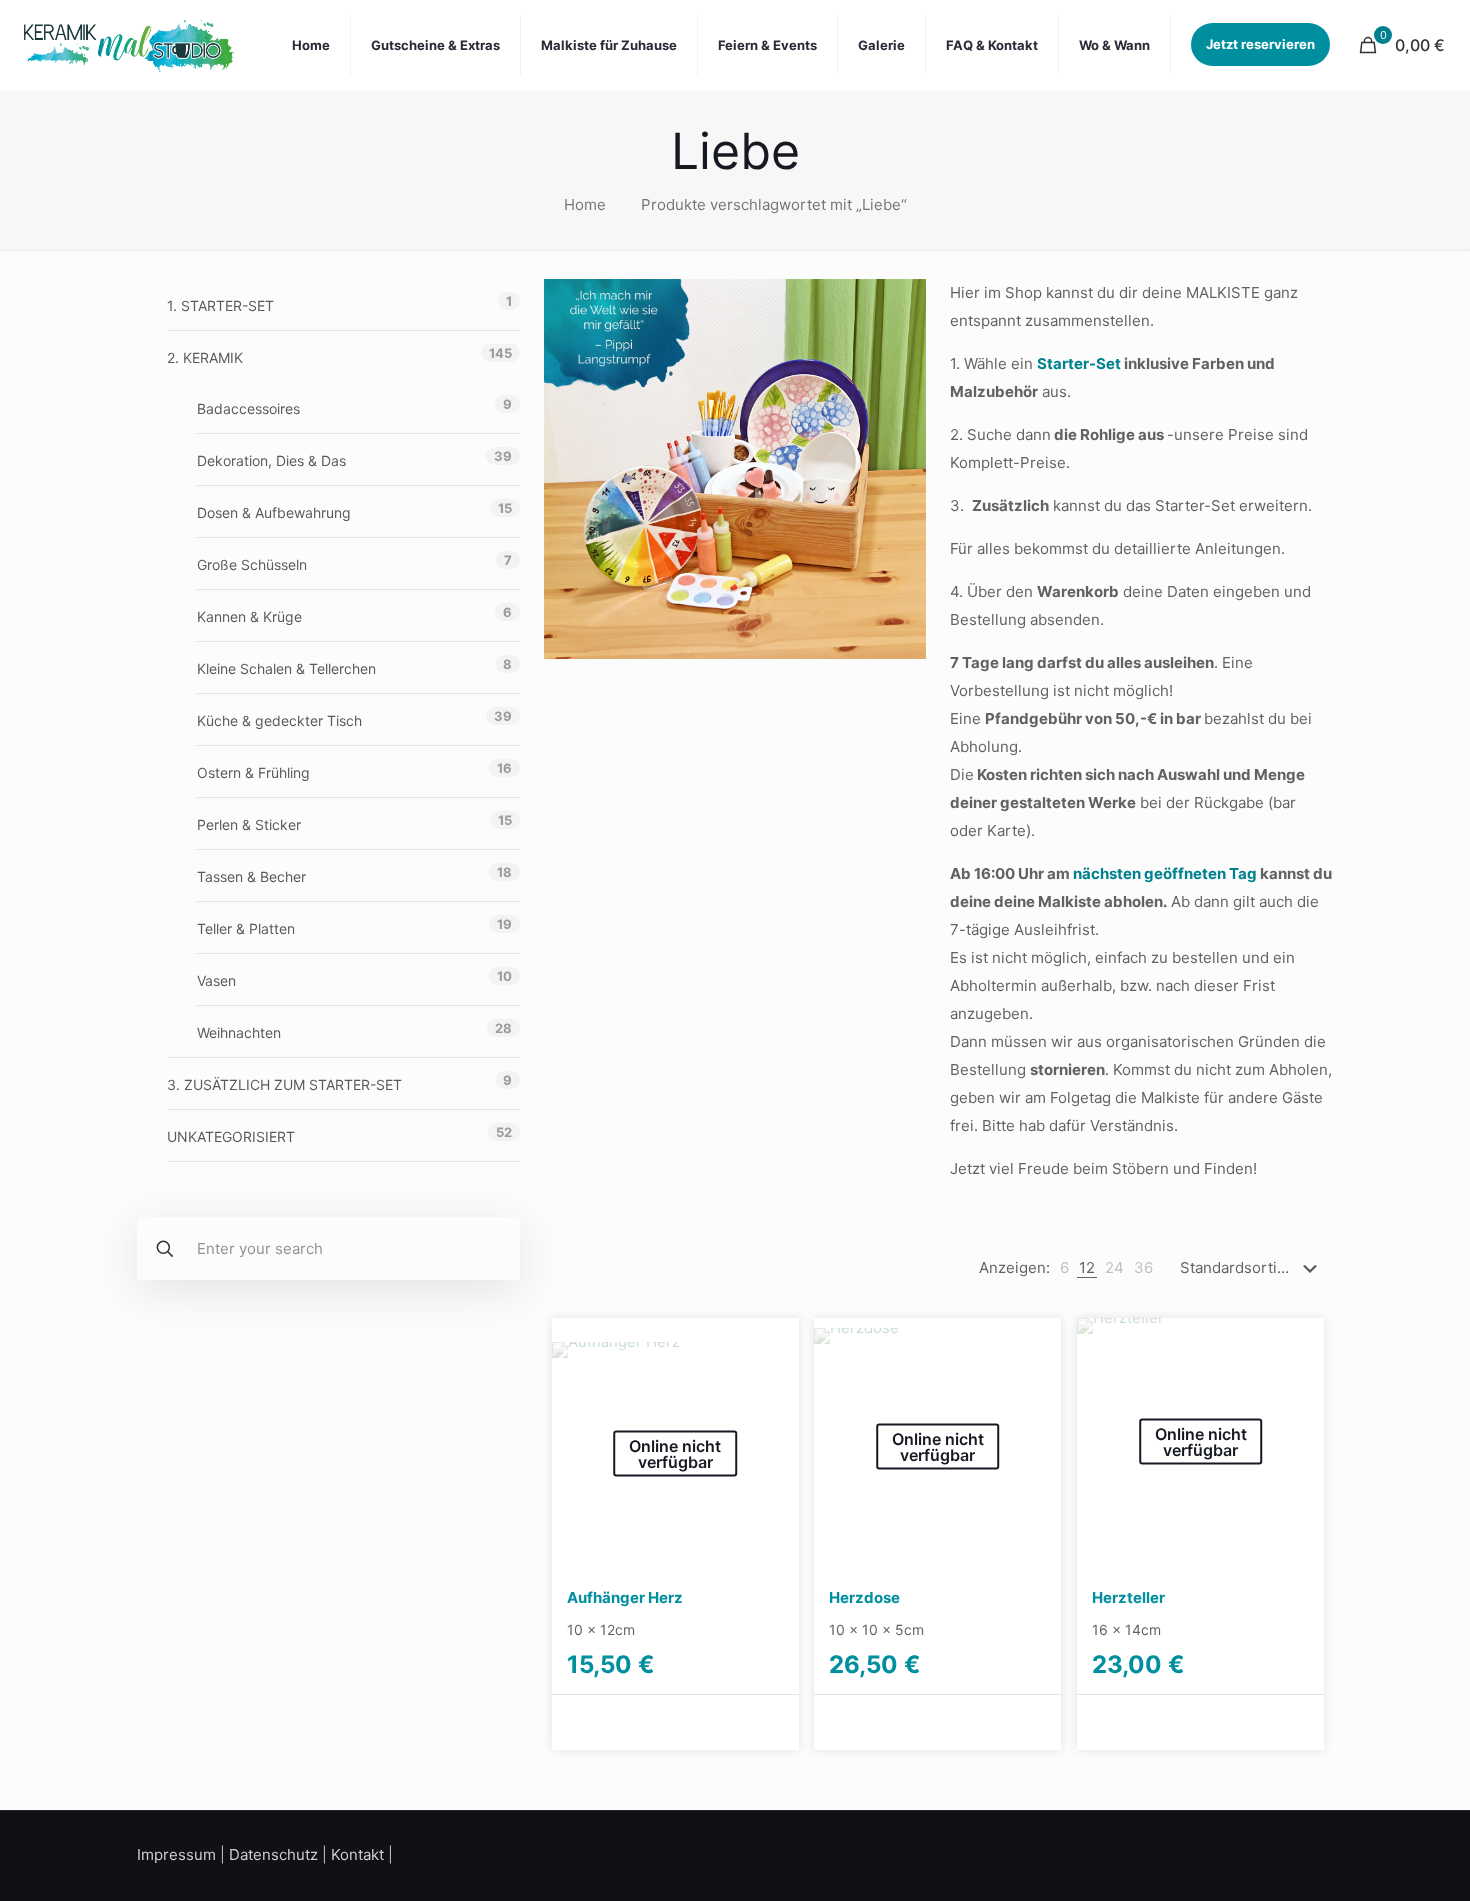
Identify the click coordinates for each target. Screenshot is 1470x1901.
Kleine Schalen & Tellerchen (286, 668)
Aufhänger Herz (625, 1597)
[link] (1064, 1268)
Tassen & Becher (251, 876)
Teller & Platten (246, 928)
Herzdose (864, 1597)
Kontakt (357, 1854)
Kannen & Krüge (249, 616)
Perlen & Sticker (249, 824)
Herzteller (1128, 1597)
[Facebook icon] (1277, 1853)
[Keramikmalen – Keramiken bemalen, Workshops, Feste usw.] (128, 45)
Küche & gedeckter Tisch (279, 720)
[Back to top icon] (1374, 1860)
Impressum (176, 1854)
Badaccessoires (248, 408)
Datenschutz (273, 1854)
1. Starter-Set (220, 305)
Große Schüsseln (252, 564)
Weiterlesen (615, 1722)
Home (585, 204)
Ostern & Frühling (253, 772)
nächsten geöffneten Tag (1165, 873)
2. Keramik (205, 357)
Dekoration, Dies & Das (271, 460)
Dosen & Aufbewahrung (274, 512)
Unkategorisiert (231, 1136)
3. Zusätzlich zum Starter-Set (284, 1084)
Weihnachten (239, 1032)
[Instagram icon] (1303, 1853)
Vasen (216, 980)
